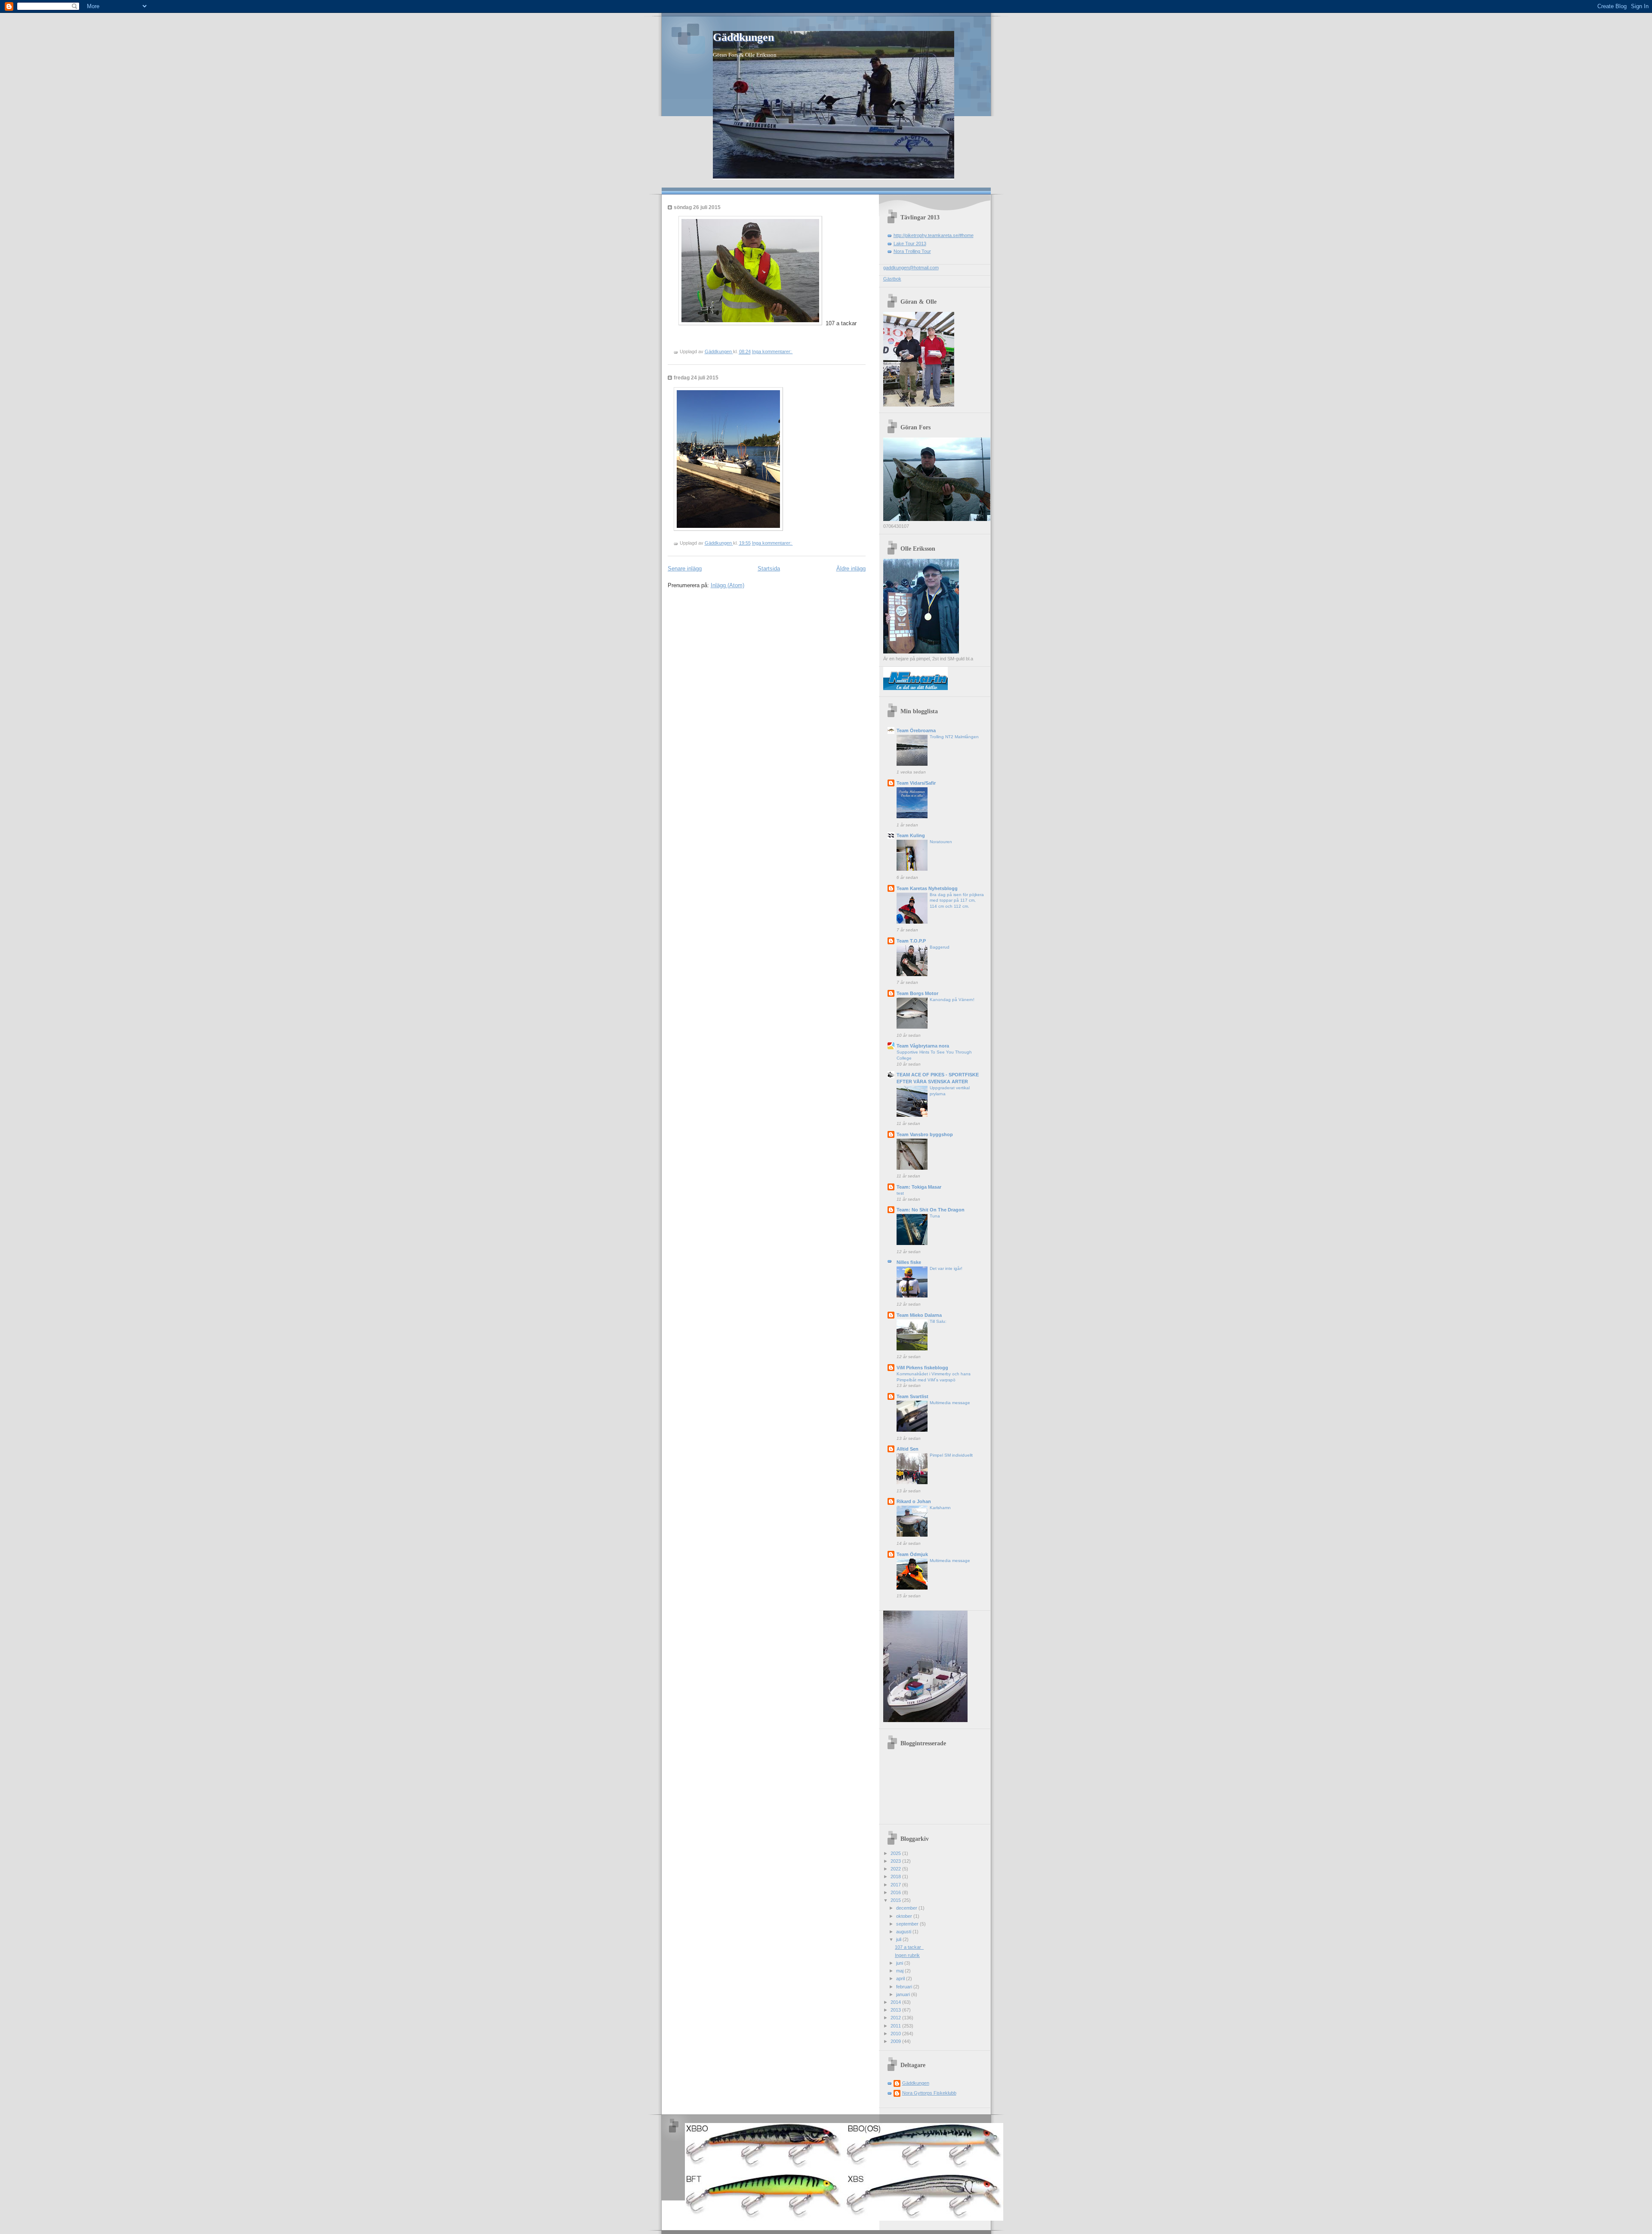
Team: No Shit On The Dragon (931, 1210)
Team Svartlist (912, 1396)
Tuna (935, 1216)
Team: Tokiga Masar (919, 1187)
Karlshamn (940, 1508)
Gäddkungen (743, 37)
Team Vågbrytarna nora (923, 1046)
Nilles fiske (909, 1262)
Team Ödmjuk (912, 1554)
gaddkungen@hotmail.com (911, 268)
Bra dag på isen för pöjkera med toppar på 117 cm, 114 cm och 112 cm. (957, 900)
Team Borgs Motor (917, 993)
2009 (896, 2041)
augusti (904, 1932)
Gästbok (892, 279)
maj (900, 1971)
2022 (896, 1869)
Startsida (769, 569)
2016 (896, 1892)
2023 (896, 1861)
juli (899, 1939)
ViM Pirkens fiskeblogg (922, 1368)
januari (904, 1994)
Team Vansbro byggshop (925, 1134)
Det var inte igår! (946, 1268)
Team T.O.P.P (911, 941)
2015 (896, 1900)
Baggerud (940, 947)
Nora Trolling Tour (912, 251)
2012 (896, 2018)
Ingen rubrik (907, 1955)
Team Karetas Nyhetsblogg (927, 888)
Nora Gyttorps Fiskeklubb (929, 2093)
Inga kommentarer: (772, 351)
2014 (896, 2002)
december (907, 1908)
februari (905, 1987)
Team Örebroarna (916, 730)
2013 (896, 2010)
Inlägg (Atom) (727, 585)
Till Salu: (938, 1321)
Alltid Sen (908, 1449)
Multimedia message (950, 1403)
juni (900, 1963)
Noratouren (941, 842)
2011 (896, 2026)
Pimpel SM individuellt (951, 1455)
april (901, 1978)
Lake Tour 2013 (910, 243)
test (900, 1193)
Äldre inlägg (851, 569)
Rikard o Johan (914, 1501)
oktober (905, 1916)
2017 (896, 1885)
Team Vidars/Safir (916, 783)
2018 (896, 1877)
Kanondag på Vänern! (952, 1000)
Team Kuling (911, 835)
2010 (896, 2034)
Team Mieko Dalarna (919, 1315)
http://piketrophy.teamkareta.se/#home (934, 235)
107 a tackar (909, 1947)
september (908, 1924)
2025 (896, 1853)
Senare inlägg (685, 569)
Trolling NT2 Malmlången (954, 737)
